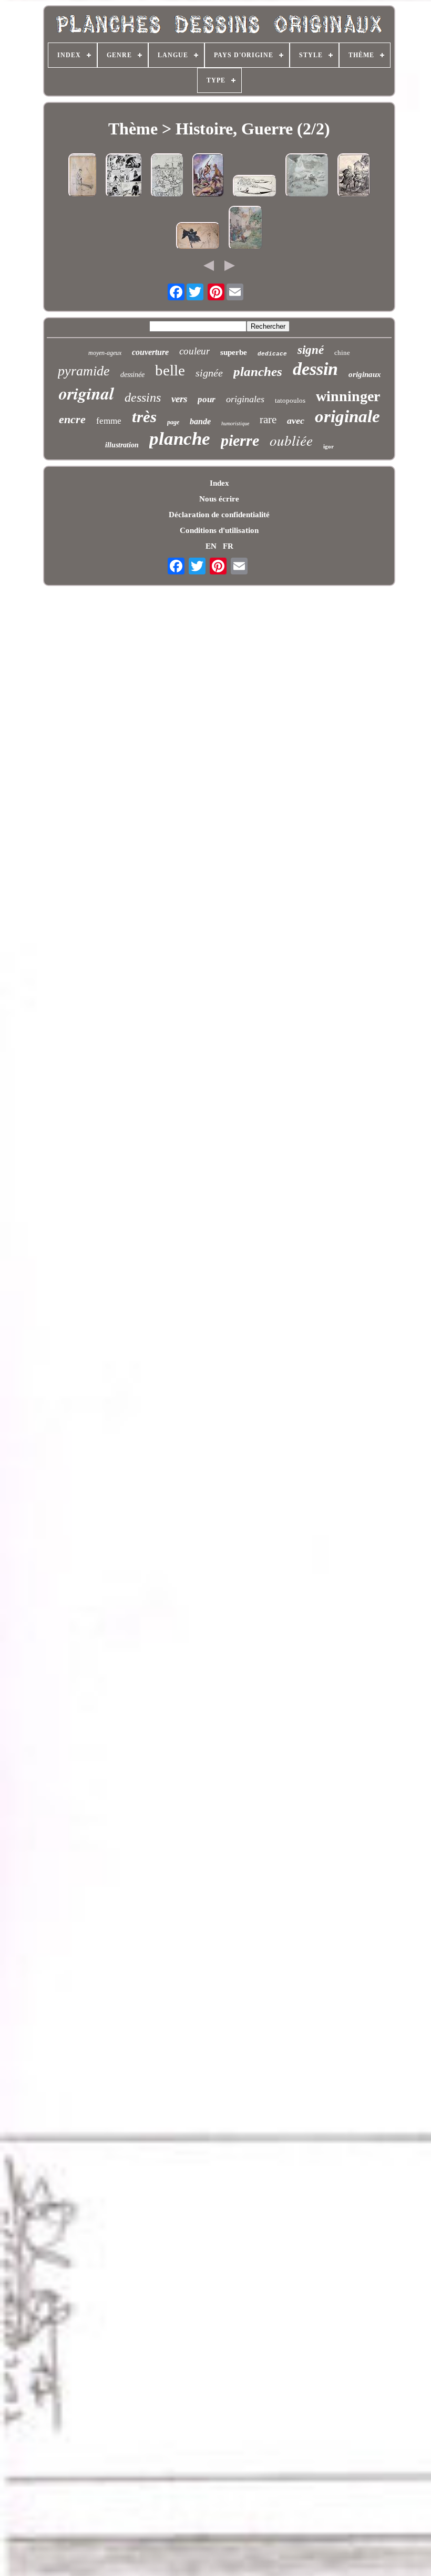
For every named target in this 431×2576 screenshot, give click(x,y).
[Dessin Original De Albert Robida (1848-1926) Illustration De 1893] (354, 176)
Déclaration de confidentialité (219, 515)
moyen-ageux (105, 353)
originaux (365, 374)
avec (296, 421)
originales (245, 399)
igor (329, 446)
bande (200, 421)
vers (179, 399)
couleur (194, 351)
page (173, 422)
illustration (122, 445)
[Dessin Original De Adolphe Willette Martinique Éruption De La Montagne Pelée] (307, 176)
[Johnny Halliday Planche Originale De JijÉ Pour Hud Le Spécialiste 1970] (124, 176)
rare (268, 420)
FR (228, 546)
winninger (348, 396)
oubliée (291, 440)
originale (347, 416)
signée (209, 373)
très (144, 417)
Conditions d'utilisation (219, 530)
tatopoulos (290, 400)
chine (342, 353)
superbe (234, 352)
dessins (143, 397)
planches (258, 371)
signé (311, 350)
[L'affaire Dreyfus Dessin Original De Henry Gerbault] (198, 237)
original (86, 393)
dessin (315, 369)
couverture (150, 352)
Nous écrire (219, 499)
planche (180, 439)
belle (170, 370)
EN (211, 546)
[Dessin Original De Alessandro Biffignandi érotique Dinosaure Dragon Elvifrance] (208, 176)
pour (207, 399)
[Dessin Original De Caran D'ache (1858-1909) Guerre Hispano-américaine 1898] (167, 176)
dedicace (272, 354)
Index (219, 483)
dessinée (132, 375)
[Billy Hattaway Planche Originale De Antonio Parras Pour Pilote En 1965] (255, 187)
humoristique (235, 423)
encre (72, 419)
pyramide (84, 371)
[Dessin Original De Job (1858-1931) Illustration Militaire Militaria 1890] (83, 176)
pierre (240, 440)
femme (109, 421)
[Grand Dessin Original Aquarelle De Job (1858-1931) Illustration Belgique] (246, 229)
